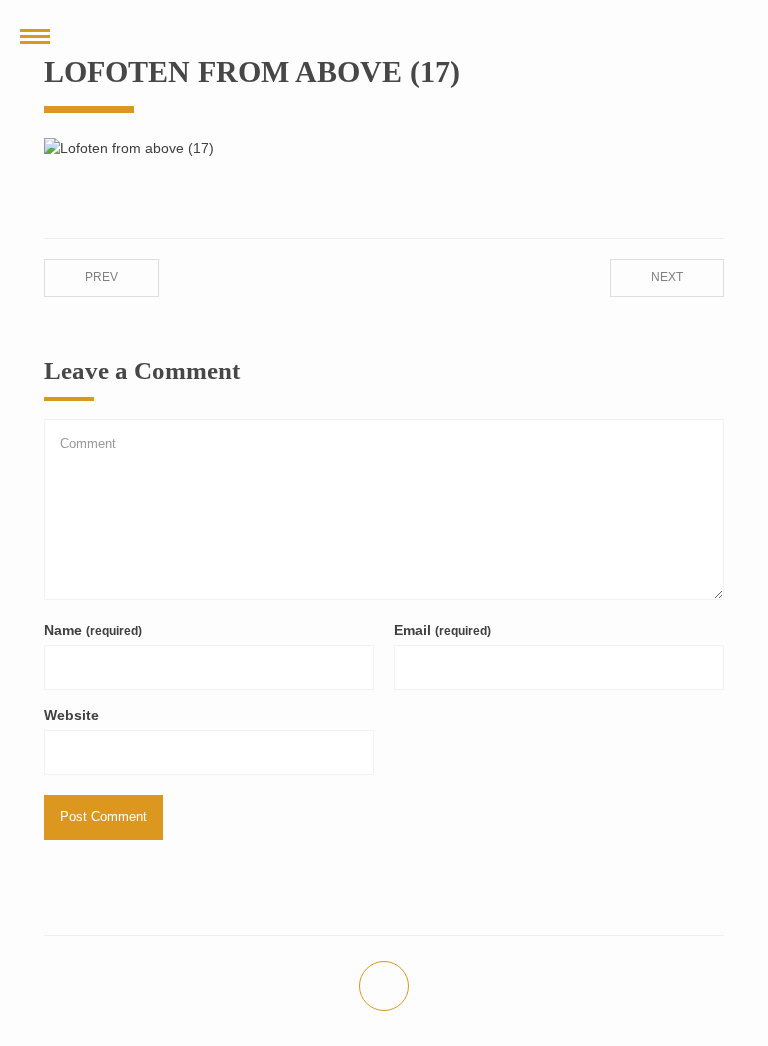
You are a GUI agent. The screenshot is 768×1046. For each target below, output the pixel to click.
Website (71, 715)
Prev (101, 277)
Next (667, 277)
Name (93, 630)
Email (442, 630)
